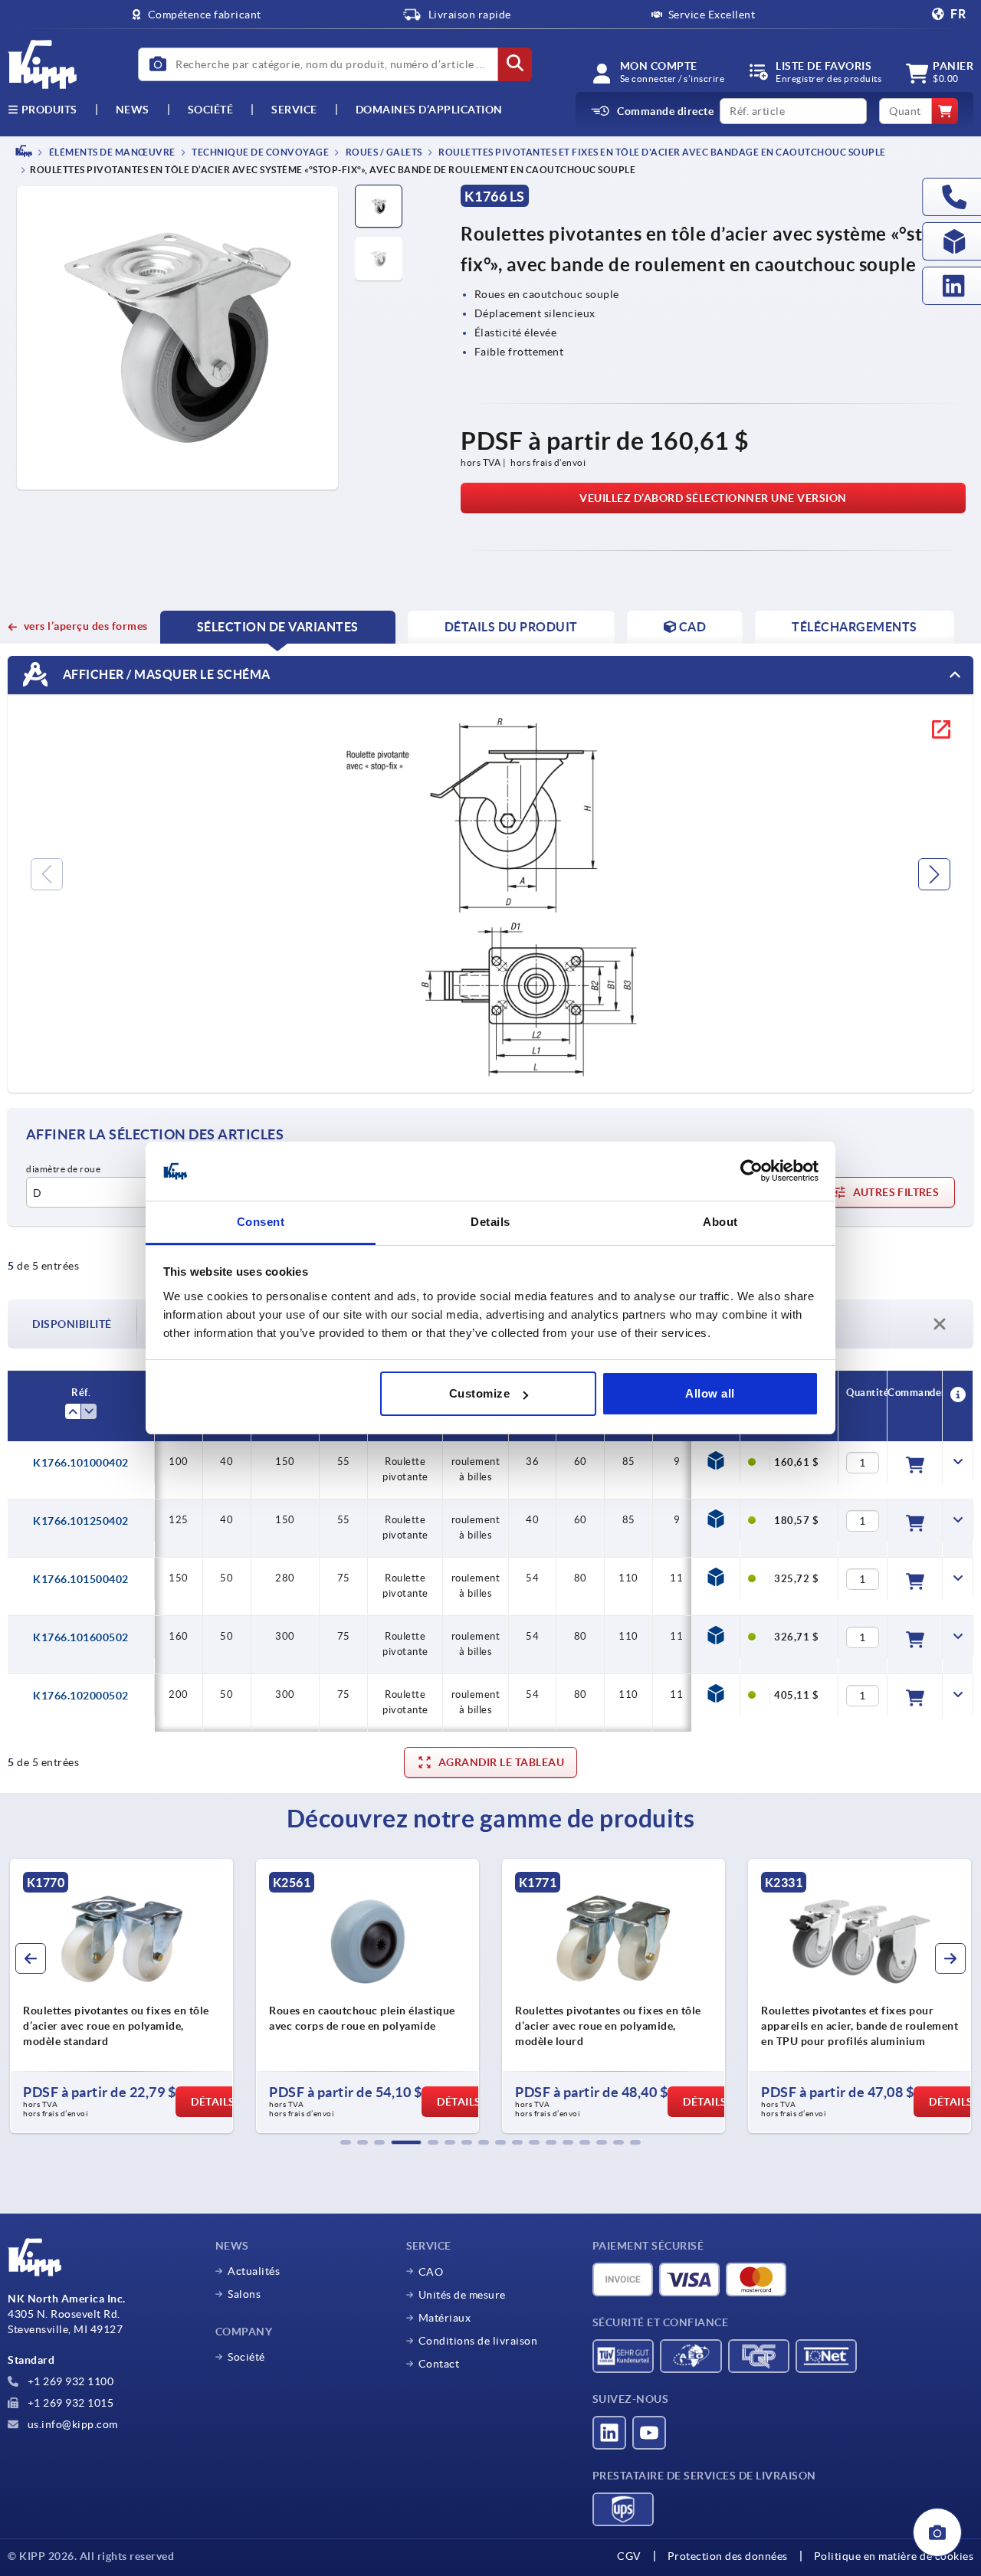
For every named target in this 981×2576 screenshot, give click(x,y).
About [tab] (720, 1222)
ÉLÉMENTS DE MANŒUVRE (111, 152)
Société (211, 110)
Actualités (254, 2271)
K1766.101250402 (81, 1521)
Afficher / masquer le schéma (165, 674)
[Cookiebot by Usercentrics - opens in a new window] (751, 1172)
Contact (439, 2364)
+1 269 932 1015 (69, 2403)
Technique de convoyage (260, 152)
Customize (480, 1393)
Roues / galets (383, 152)
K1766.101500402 (81, 1579)
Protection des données (728, 2556)
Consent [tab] (261, 1222)
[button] (346, 2142)
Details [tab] (490, 1222)
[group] (121, 1996)
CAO (431, 2272)
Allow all (710, 1393)
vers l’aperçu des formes (86, 626)
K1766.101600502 (81, 1637)
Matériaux (445, 2318)
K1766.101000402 (81, 1463)
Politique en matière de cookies (894, 2556)
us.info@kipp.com (71, 2424)
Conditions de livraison (478, 2341)
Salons (244, 2294)
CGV (629, 2556)
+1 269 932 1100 (69, 2381)
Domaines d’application (429, 110)
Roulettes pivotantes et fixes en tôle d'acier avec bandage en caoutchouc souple (661, 152)
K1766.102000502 (81, 1696)
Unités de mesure (462, 2295)
